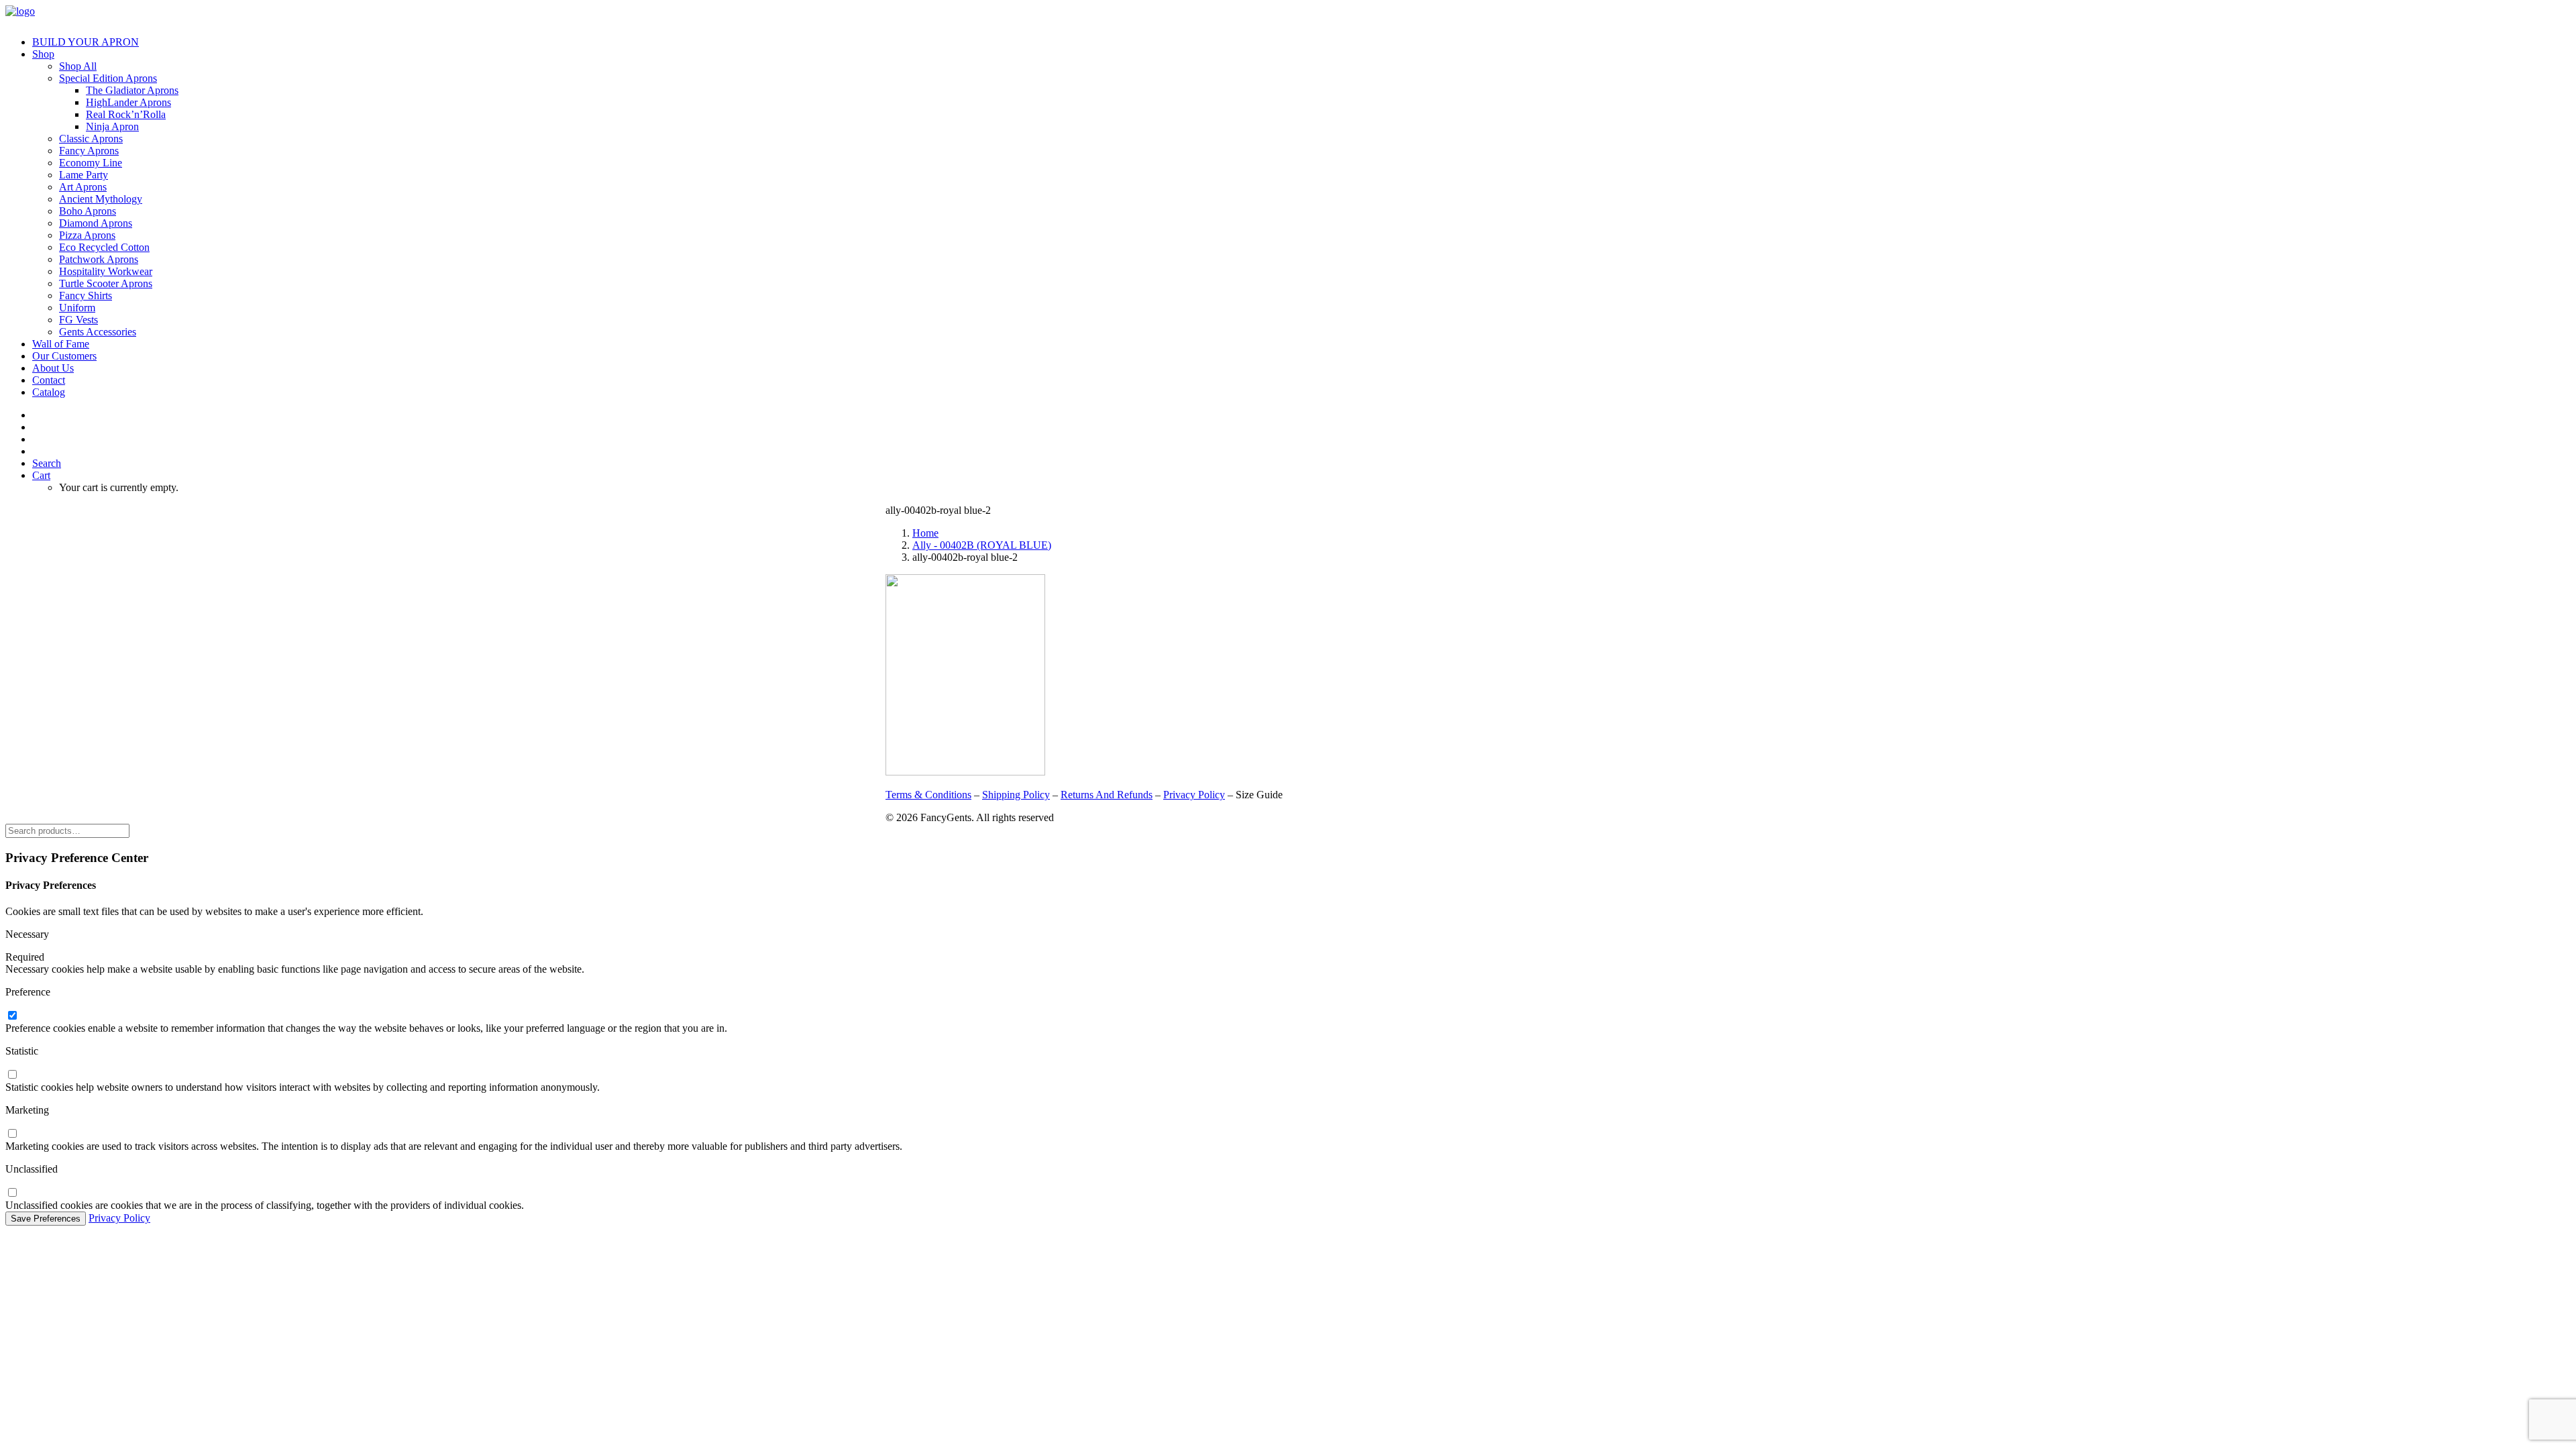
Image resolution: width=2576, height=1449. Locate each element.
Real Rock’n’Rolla (126, 114)
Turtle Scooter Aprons (106, 283)
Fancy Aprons (89, 151)
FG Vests (78, 320)
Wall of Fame (61, 344)
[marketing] (12, 1134)
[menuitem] (1301, 42)
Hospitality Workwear (106, 271)
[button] (47, 463)
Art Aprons (83, 187)
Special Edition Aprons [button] (108, 78)
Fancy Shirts (86, 296)
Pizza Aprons (87, 235)
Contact (49, 380)
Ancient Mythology (101, 199)
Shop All (78, 66)
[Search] (67, 830)
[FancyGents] (1288, 15)
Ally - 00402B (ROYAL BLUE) (982, 545)
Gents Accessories (98, 332)
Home (925, 533)
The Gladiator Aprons (132, 90)
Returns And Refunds (1107, 795)
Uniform (77, 308)
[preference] (12, 1016)
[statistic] (12, 1075)
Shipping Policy (1016, 795)
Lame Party (84, 175)
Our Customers (64, 356)
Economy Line (91, 163)
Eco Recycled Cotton (104, 247)
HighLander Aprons (128, 102)
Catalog (49, 392)
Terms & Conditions (928, 795)
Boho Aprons (88, 211)
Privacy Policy (1194, 795)
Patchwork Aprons (99, 259)
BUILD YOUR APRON (86, 42)
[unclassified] (12, 1193)
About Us (53, 368)
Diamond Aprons (96, 223)
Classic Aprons (91, 139)
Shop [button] (43, 54)
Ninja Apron (112, 126)
